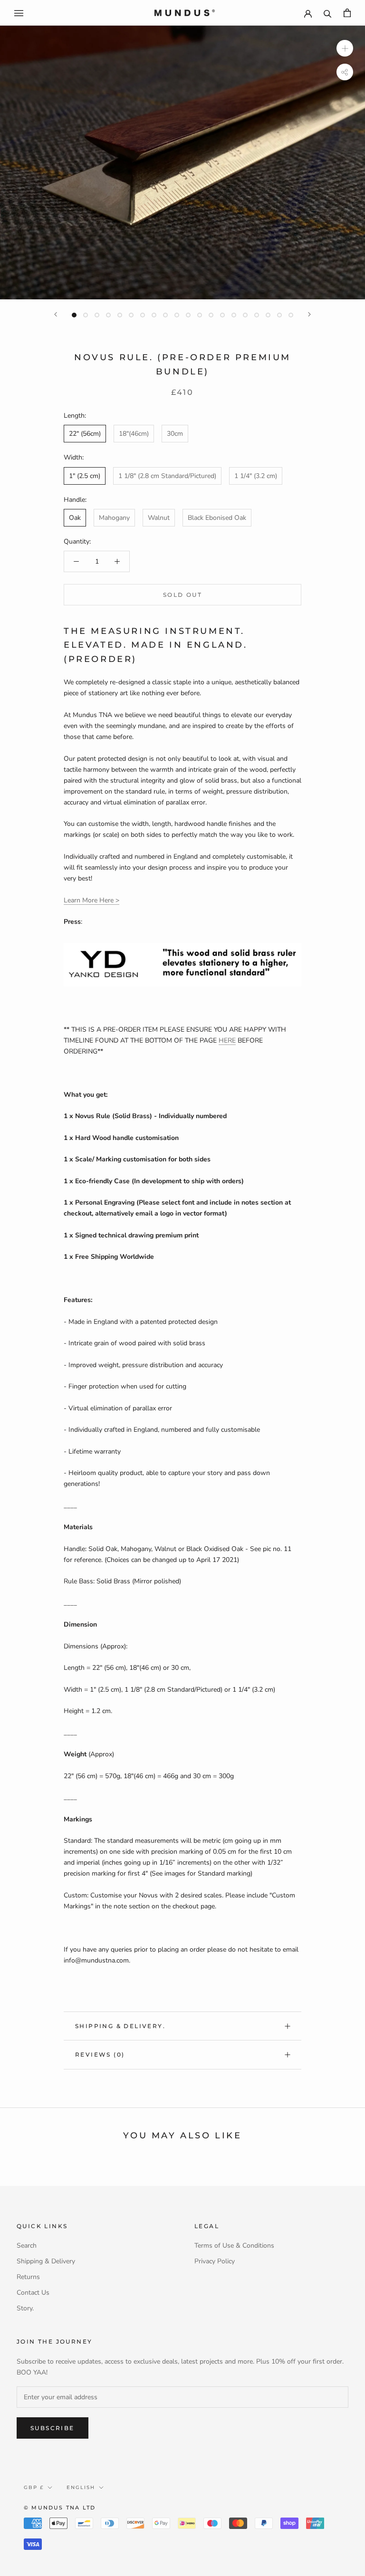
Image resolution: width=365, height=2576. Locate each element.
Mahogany (114, 518)
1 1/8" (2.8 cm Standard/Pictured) (167, 476)
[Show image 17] (257, 315)
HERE (227, 1040)
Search (27, 2246)
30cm (175, 434)
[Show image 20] (291, 315)
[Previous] (56, 314)
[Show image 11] (188, 315)
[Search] (328, 13)
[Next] (309, 314)
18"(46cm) (134, 434)
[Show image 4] (108, 315)
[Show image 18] (268, 315)
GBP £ (34, 2487)
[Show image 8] (154, 315)
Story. (25, 2308)
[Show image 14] (222, 315)
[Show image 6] (131, 315)
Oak (75, 518)
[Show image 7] (143, 315)
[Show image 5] (120, 315)
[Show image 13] (211, 315)
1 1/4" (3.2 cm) (256, 476)
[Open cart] (347, 13)
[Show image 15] (234, 315)
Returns (28, 2277)
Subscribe (53, 2428)
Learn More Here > (91, 900)
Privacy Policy (215, 2261)
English (81, 2487)
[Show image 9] (165, 315)
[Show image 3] (97, 315)
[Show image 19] (279, 315)
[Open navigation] (19, 13)
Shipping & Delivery (46, 2261)
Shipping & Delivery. (120, 2026)
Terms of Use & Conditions (234, 2246)
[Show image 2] (86, 315)
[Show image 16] (245, 315)
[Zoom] (345, 48)
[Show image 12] (200, 315)
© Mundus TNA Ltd (60, 2508)
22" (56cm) (85, 434)
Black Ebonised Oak (217, 518)
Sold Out (182, 595)
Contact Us (33, 2293)
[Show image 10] (177, 315)
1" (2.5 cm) (85, 476)
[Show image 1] (74, 315)
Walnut (159, 518)
